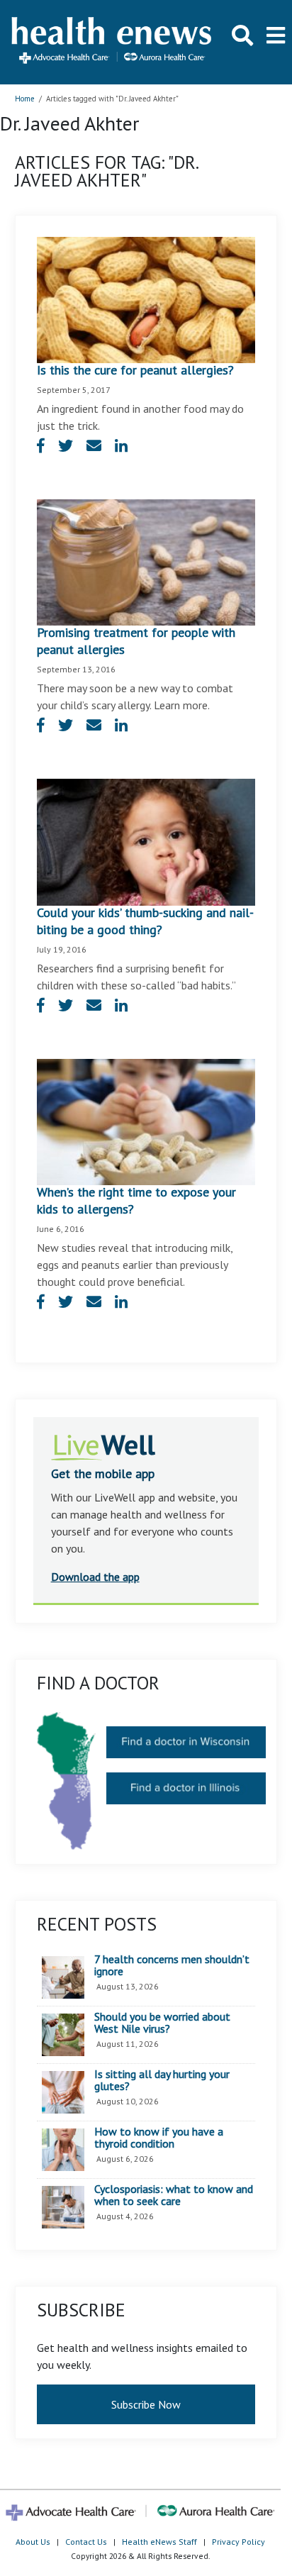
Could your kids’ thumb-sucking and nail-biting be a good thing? (145, 921)
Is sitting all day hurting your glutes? (162, 2081)
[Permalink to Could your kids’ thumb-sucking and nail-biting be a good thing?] (146, 840)
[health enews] (112, 42)
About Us (33, 2542)
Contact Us (86, 2542)
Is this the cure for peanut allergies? (135, 370)
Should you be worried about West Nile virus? (162, 2023)
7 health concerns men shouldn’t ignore (172, 1966)
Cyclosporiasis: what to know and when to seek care (174, 2195)
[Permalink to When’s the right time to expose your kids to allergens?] (146, 1121)
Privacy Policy (238, 2542)
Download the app (95, 1577)
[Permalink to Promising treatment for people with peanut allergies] (146, 561)
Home (25, 99)
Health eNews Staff (159, 2542)
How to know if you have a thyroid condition (159, 2138)
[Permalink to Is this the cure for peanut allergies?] (146, 299)
